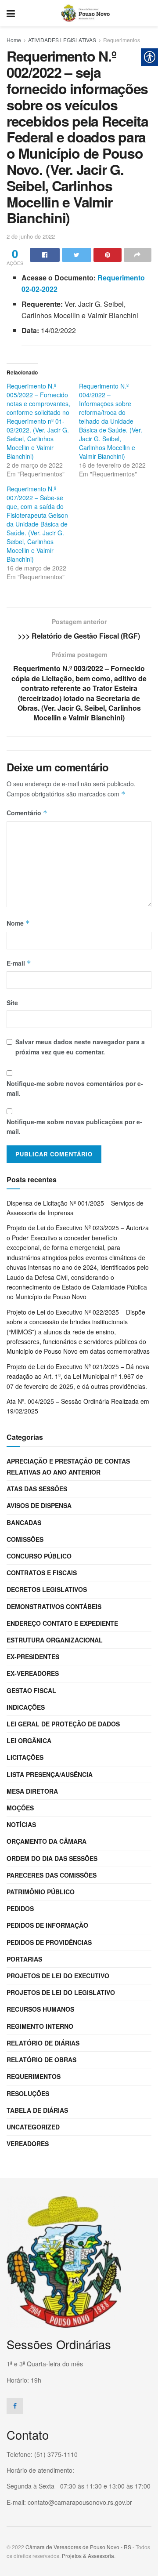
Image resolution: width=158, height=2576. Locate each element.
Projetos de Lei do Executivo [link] (58, 1976)
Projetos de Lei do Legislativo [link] (61, 1992)
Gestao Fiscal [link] (31, 1690)
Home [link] (14, 40)
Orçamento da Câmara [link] (47, 1841)
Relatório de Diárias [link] (43, 2043)
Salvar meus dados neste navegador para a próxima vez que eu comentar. (80, 1046)
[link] (11, 13)
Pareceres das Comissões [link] (52, 1875)
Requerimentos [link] (122, 40)
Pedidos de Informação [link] (47, 1925)
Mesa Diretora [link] (32, 1791)
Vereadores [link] (28, 2144)
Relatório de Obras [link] (41, 2060)
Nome (18, 923)
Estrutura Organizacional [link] (55, 1640)
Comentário (27, 813)
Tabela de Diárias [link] (37, 2110)
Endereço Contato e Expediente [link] (62, 1623)
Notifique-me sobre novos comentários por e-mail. (75, 1088)
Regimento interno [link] (40, 2026)
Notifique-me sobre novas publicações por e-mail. (74, 1126)
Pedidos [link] (20, 1908)
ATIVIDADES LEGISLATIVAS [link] (62, 40)
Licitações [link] (25, 1757)
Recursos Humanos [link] (40, 2009)
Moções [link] (20, 1808)
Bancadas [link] (24, 1522)
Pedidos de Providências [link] (49, 1942)
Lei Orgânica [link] (29, 1740)
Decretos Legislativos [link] (47, 1589)
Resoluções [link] (28, 2093)
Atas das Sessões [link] (37, 1489)
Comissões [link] (25, 1539)
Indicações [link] (26, 1707)
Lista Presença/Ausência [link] (50, 1774)
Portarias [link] (24, 1959)
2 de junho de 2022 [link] (31, 236)
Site (12, 1003)
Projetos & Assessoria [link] (88, 2556)
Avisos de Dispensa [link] (39, 1505)
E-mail (19, 963)
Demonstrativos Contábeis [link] (54, 1606)
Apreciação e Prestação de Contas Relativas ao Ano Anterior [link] (68, 1466)
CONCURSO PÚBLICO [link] (39, 1556)
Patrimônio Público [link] (41, 1892)
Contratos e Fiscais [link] (42, 1573)
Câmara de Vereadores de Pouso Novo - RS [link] (78, 2547)
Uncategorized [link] (33, 2127)
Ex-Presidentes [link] (33, 1657)
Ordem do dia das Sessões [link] (52, 1858)
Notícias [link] (21, 1824)
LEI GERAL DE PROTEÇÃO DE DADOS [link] (63, 1724)
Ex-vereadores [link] (33, 1673)
